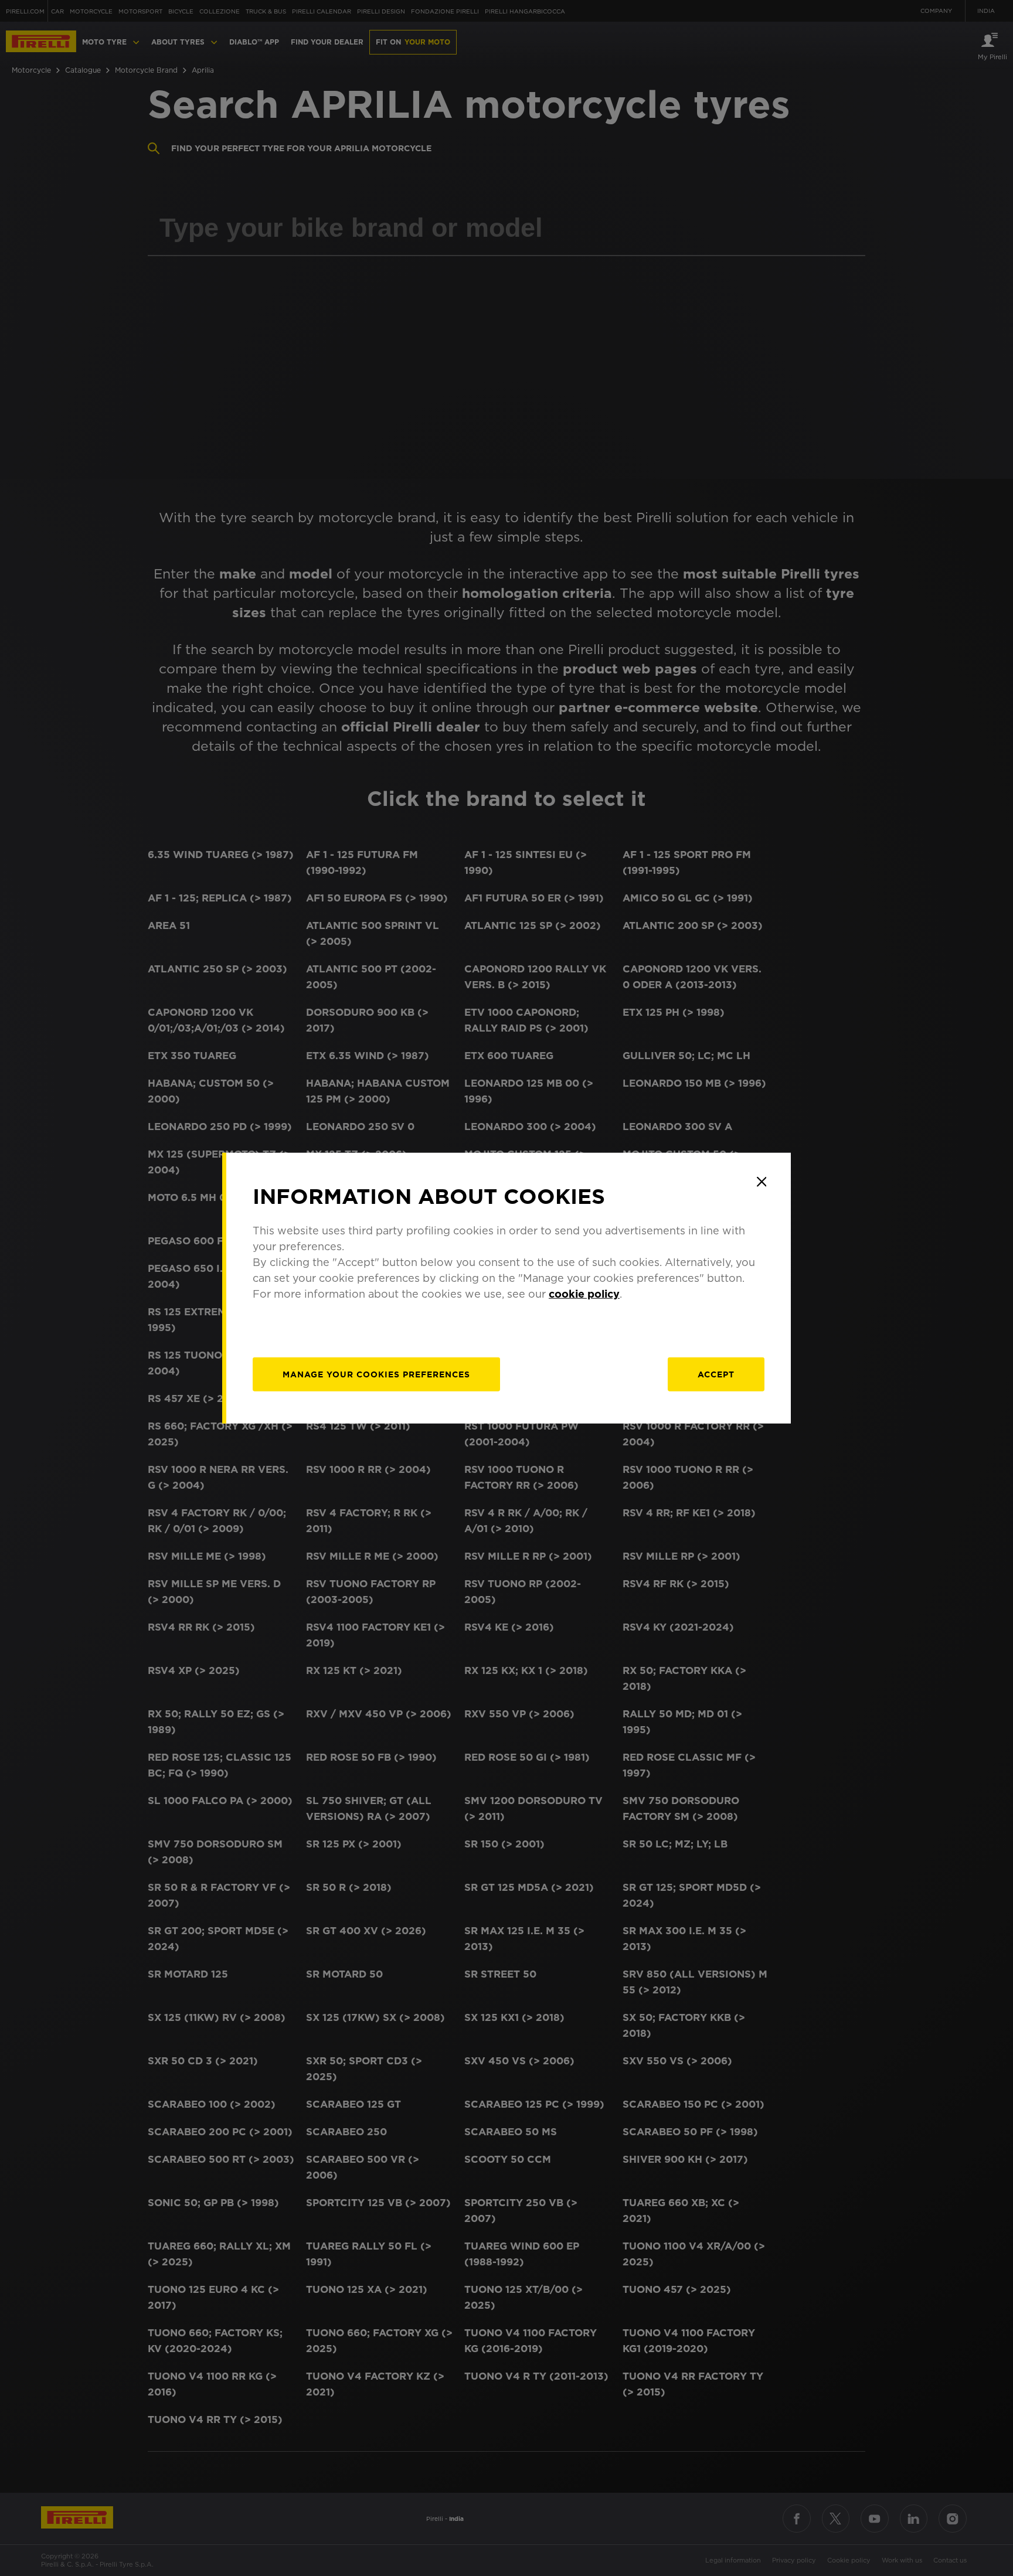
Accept (716, 1374)
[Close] (762, 1182)
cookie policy (584, 1294)
